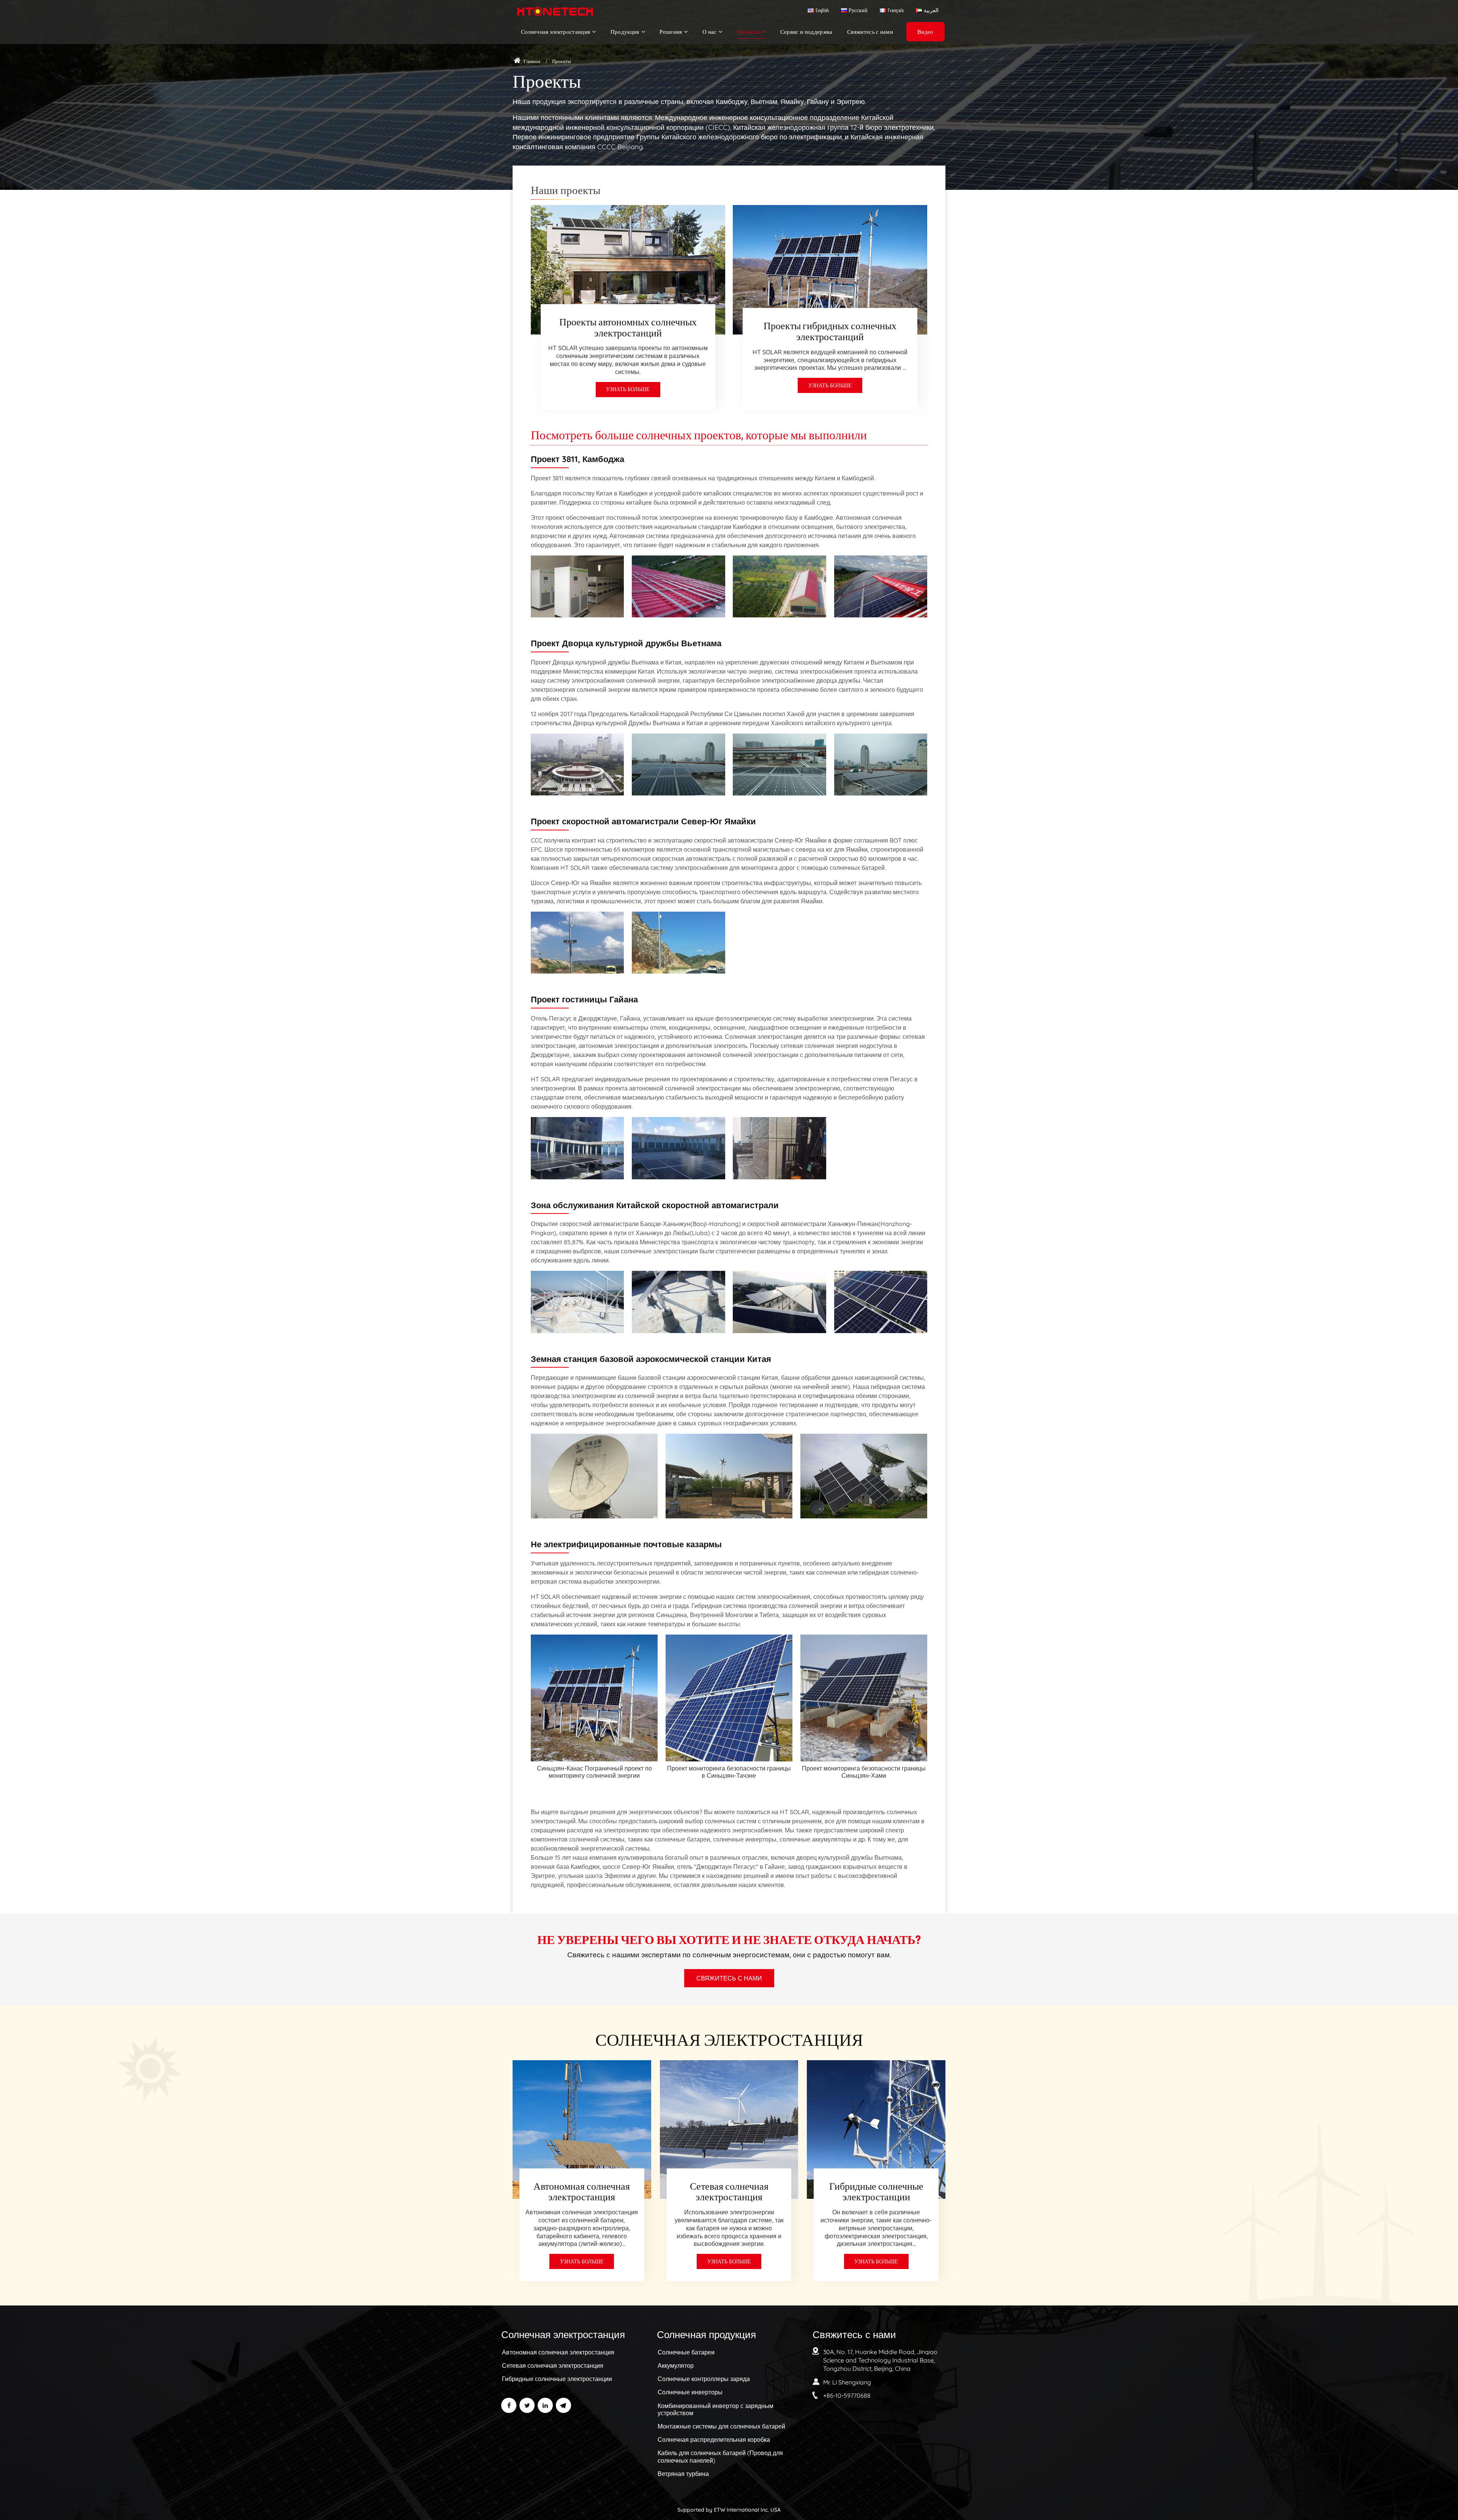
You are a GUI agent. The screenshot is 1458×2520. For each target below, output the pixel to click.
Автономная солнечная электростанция (582, 2191)
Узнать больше (628, 389)
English (822, 10)
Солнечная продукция (706, 2334)
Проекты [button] (748, 32)
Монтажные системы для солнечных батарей (721, 2426)
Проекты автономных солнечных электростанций (628, 327)
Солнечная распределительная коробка (714, 2440)
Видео (925, 32)
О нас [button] (710, 32)
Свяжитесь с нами (870, 32)
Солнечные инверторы (690, 2392)
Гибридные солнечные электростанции (876, 2191)
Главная (531, 61)
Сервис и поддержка (806, 32)
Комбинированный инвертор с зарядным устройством (716, 2409)
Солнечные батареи (686, 2352)
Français (896, 10)
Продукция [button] (625, 32)
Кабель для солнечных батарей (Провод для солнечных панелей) (720, 2456)
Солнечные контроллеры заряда (704, 2379)
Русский (858, 10)
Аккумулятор (676, 2365)
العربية (931, 10)
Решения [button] (671, 32)
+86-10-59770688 (847, 2395)
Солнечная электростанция (563, 2334)
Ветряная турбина (683, 2474)
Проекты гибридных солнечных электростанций (830, 331)
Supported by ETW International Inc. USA (729, 2510)
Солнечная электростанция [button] (556, 32)
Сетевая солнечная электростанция (729, 2191)
